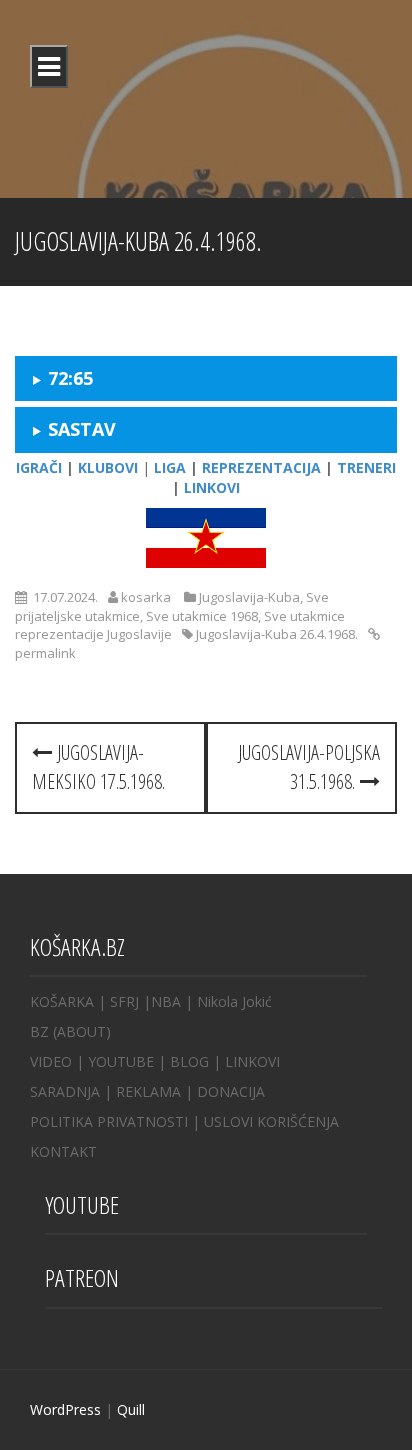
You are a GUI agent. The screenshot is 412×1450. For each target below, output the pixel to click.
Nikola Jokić (234, 1001)
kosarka (146, 597)
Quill (131, 1409)
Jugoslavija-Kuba (249, 597)
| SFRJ (118, 1001)
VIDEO (51, 1061)
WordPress (65, 1409)
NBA (166, 1001)
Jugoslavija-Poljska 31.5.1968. (309, 767)
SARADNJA (65, 1091)
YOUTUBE (121, 1061)
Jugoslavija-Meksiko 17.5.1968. (98, 767)
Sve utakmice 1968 (202, 616)
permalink (45, 653)
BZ (39, 1031)
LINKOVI (252, 1061)
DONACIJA (231, 1091)
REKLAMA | (156, 1091)
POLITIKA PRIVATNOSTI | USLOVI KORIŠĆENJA (184, 1121)
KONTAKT (63, 1151)
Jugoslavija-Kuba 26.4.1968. (277, 634)
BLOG (189, 1061)
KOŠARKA (62, 1001)
